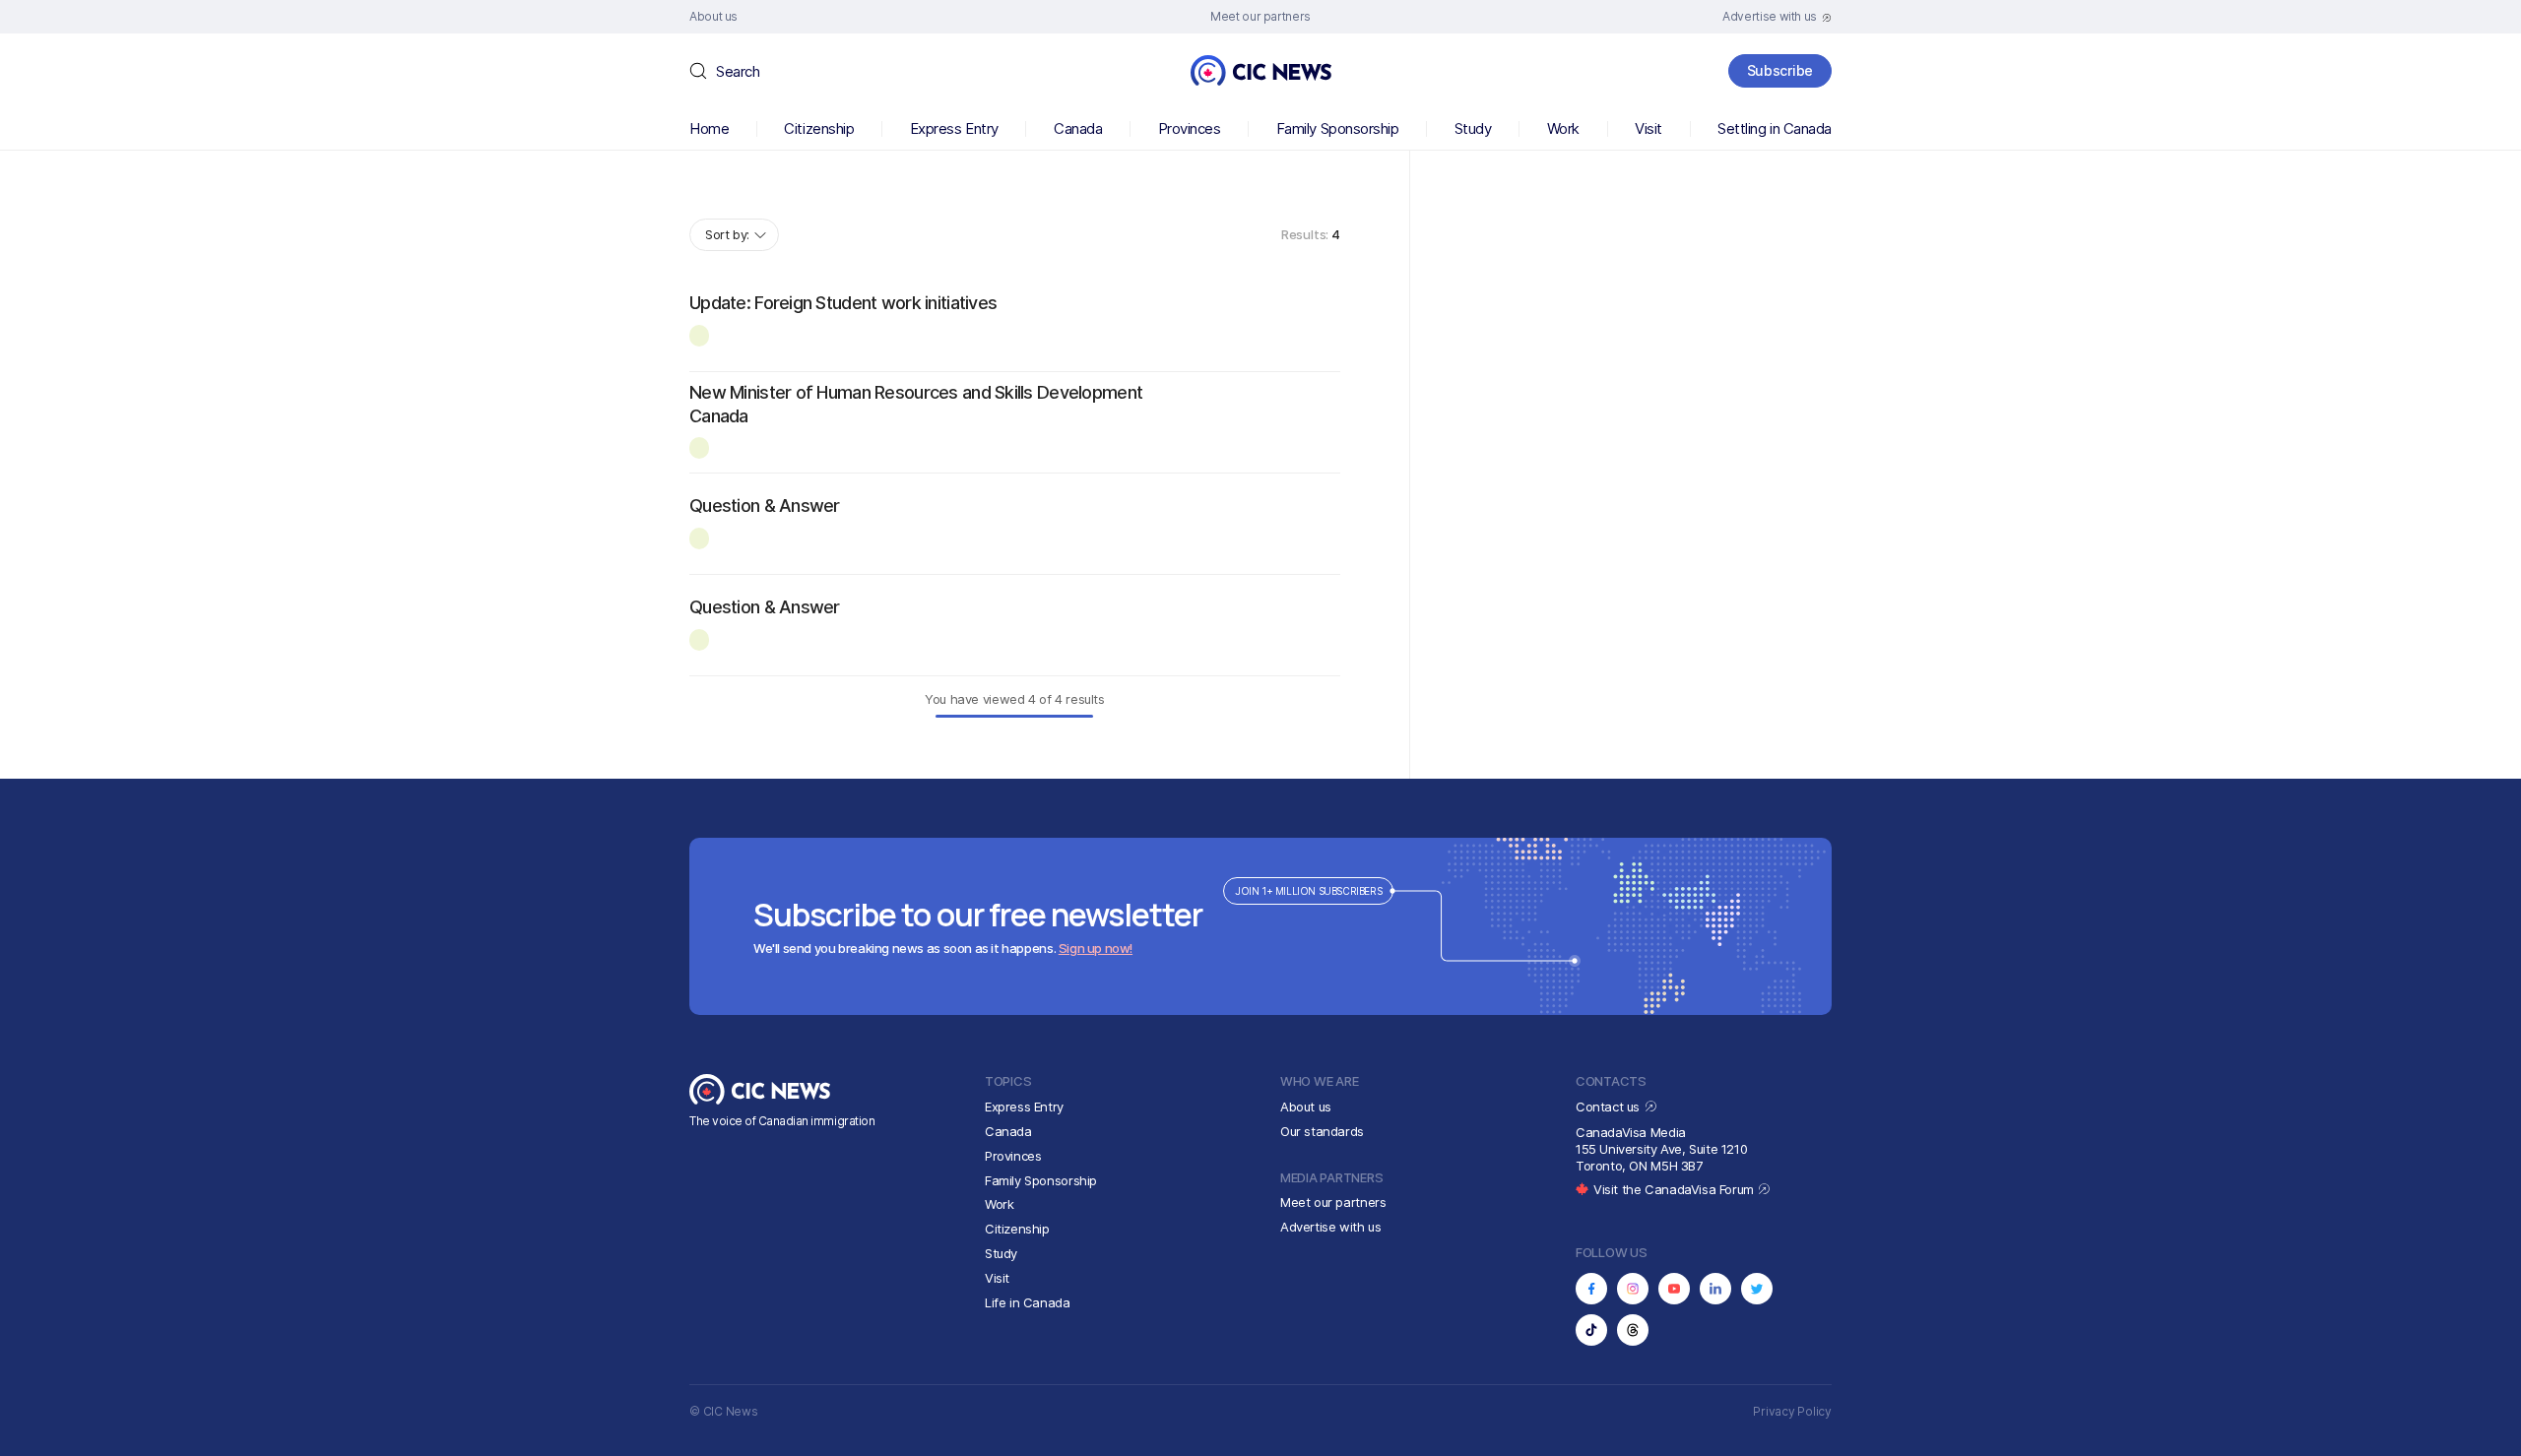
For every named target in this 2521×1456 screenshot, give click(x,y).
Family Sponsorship (1338, 128)
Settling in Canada (1775, 128)
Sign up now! (1096, 948)
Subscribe (1780, 70)
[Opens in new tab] (1591, 1289)
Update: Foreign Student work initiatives (843, 303)
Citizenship (819, 128)
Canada (1078, 128)
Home (709, 128)
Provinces (1190, 128)
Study (1473, 128)
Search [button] (738, 71)
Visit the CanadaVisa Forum (1675, 1189)
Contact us (1610, 1107)
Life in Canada (1028, 1302)
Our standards (1322, 1131)
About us (1306, 1107)
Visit (1648, 128)
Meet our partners (1333, 1202)
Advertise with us (1330, 1227)
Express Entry (954, 128)
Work (1563, 128)
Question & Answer (765, 506)
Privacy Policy (1792, 1411)
